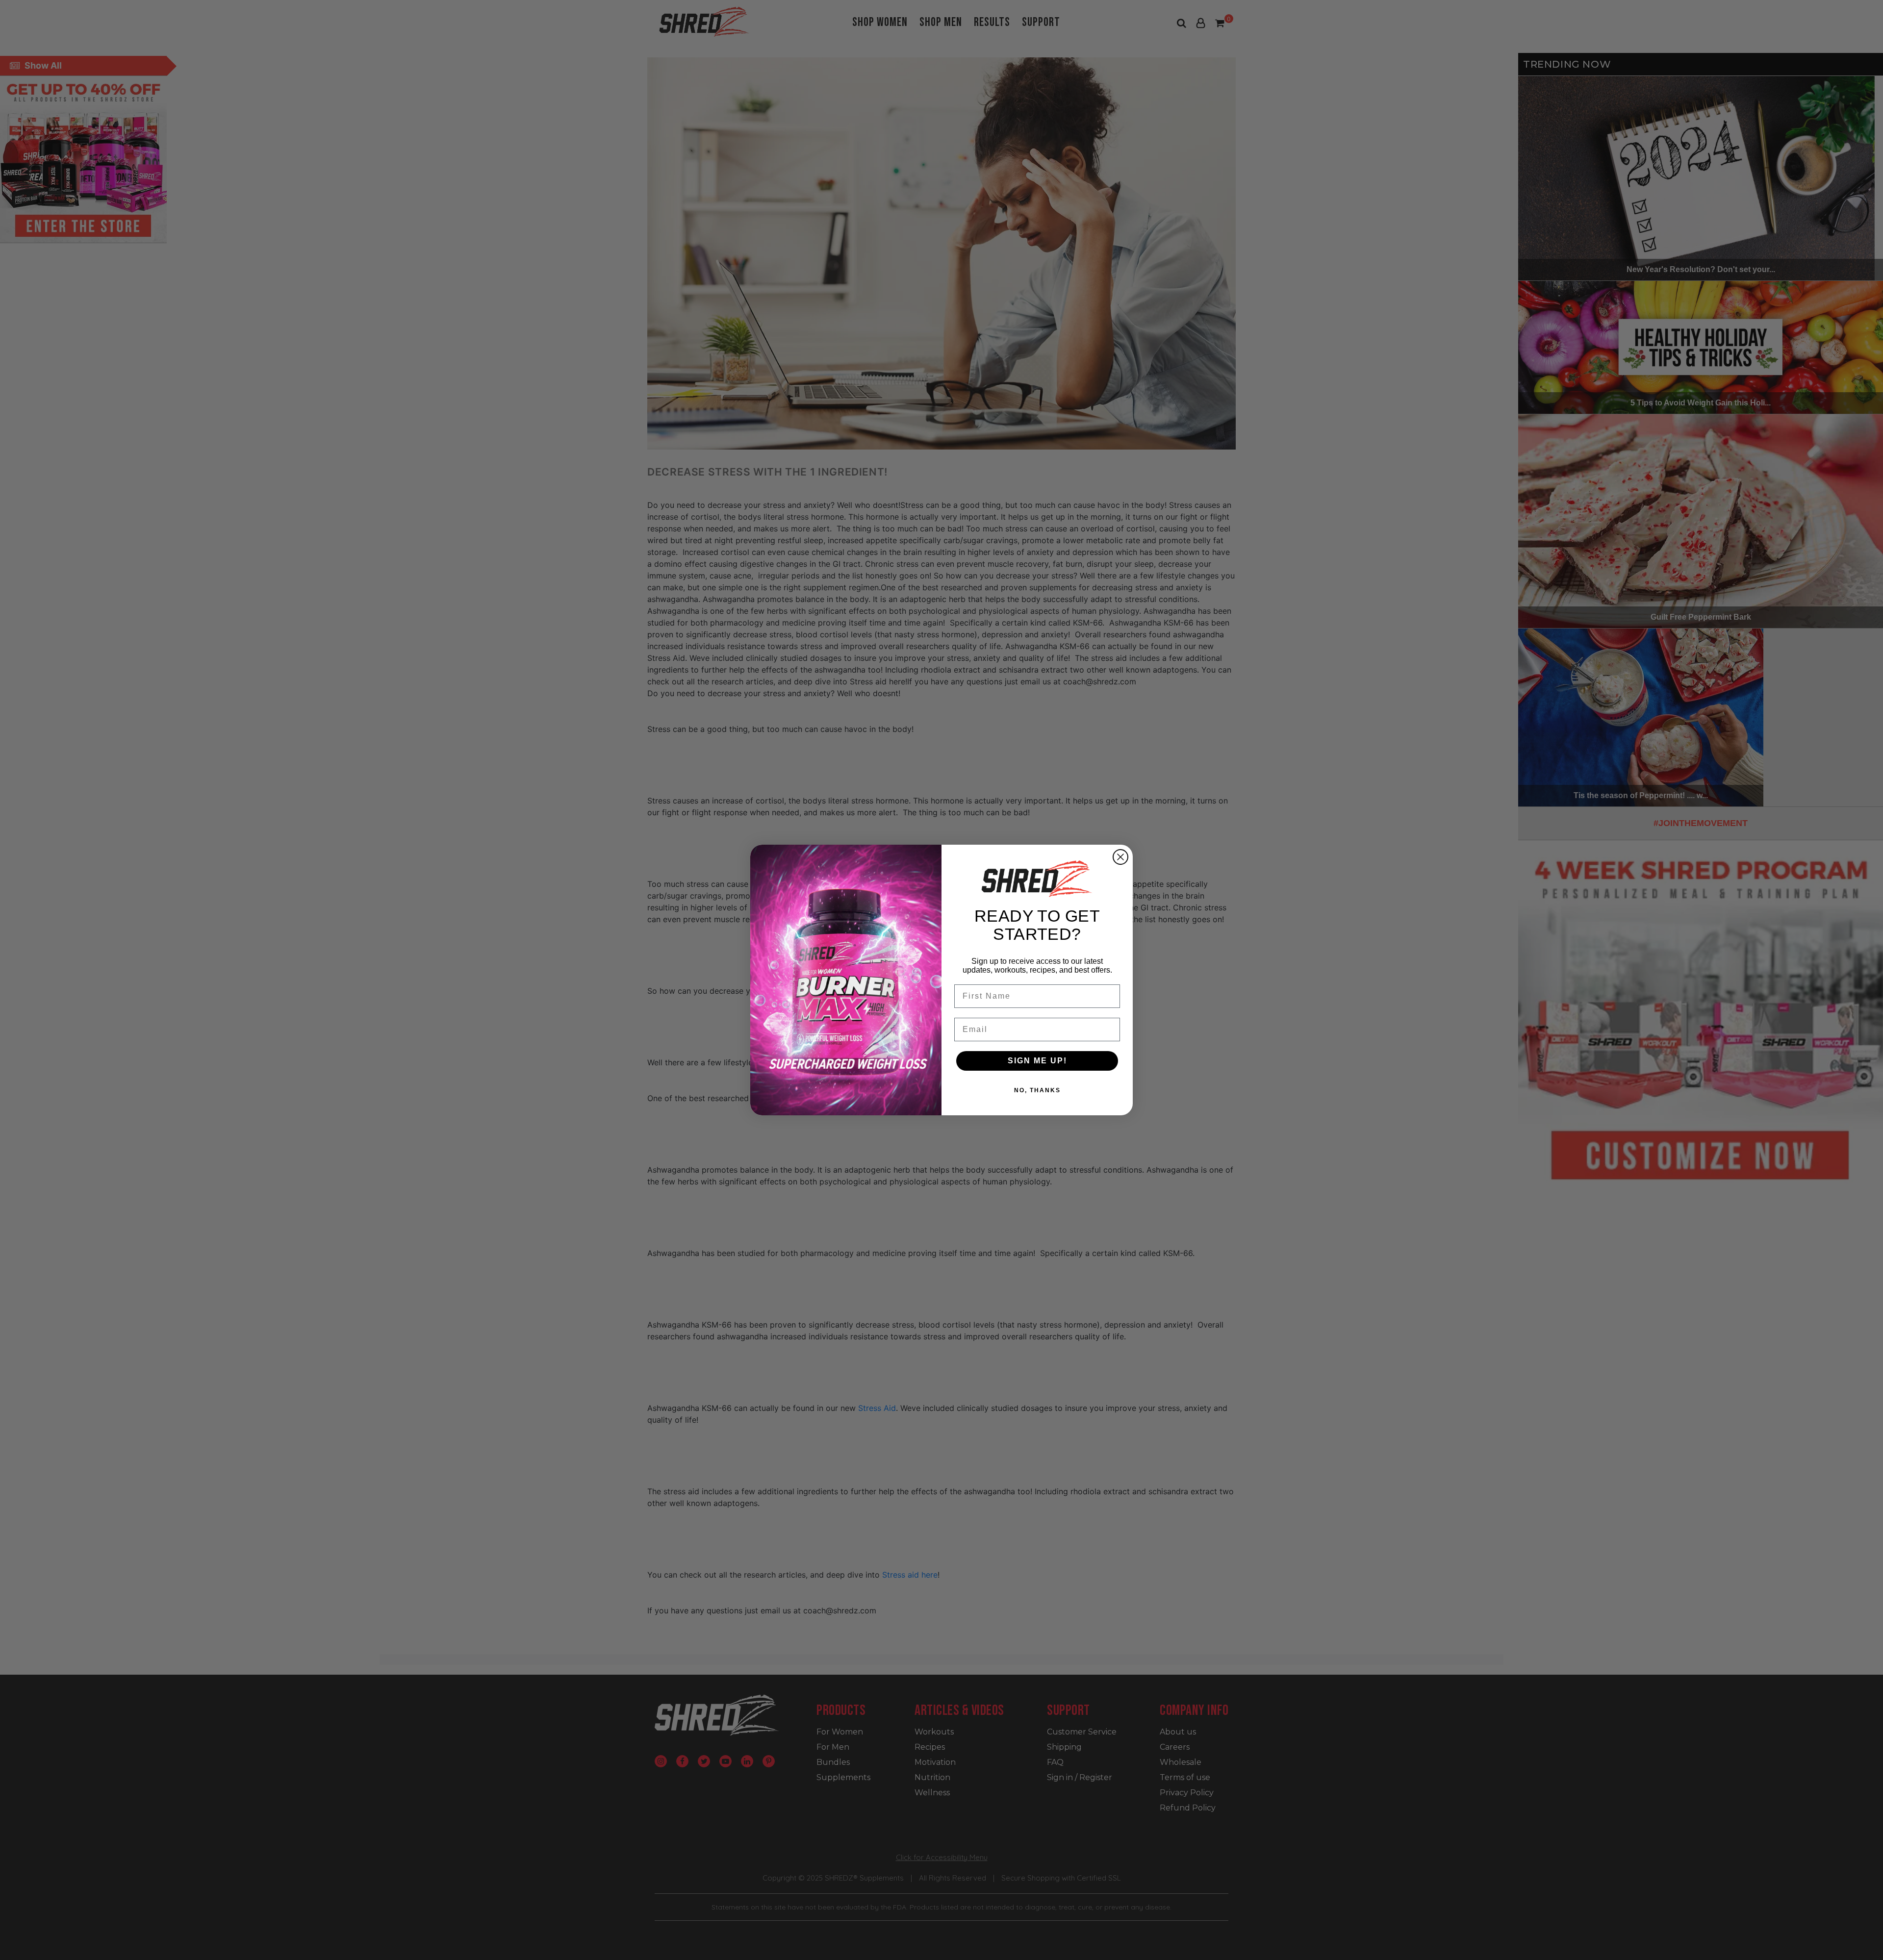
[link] (1037, 879)
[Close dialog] (1120, 857)
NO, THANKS (1037, 1090)
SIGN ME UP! (1037, 1061)
